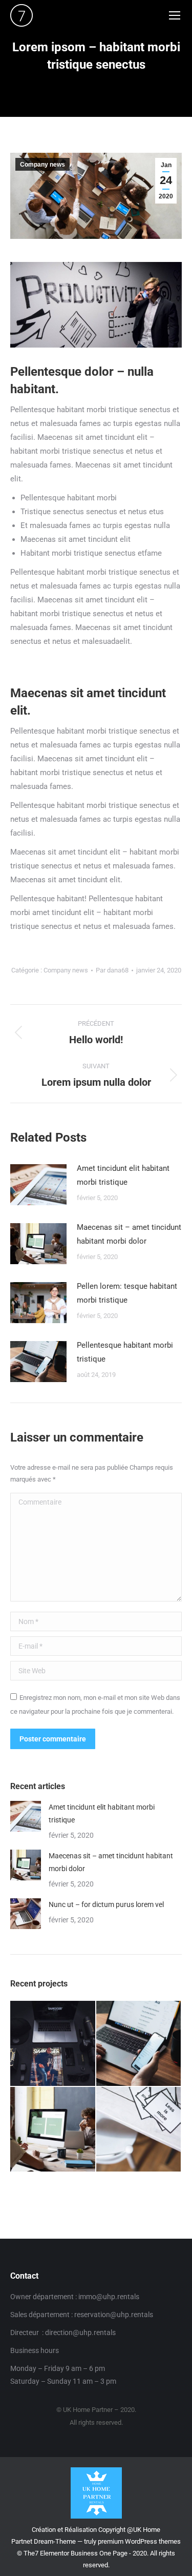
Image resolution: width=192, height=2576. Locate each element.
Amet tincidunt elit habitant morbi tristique (123, 1175)
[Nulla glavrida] (53, 2130)
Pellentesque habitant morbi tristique (125, 1352)
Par (112, 970)
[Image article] (38, 1185)
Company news (42, 165)
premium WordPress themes (139, 2541)
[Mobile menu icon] (175, 15)
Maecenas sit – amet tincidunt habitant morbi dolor (129, 1234)
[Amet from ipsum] (53, 2044)
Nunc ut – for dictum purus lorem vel (106, 1904)
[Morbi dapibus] (139, 2130)
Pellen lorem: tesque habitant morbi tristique (127, 1293)
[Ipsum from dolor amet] (139, 2044)
